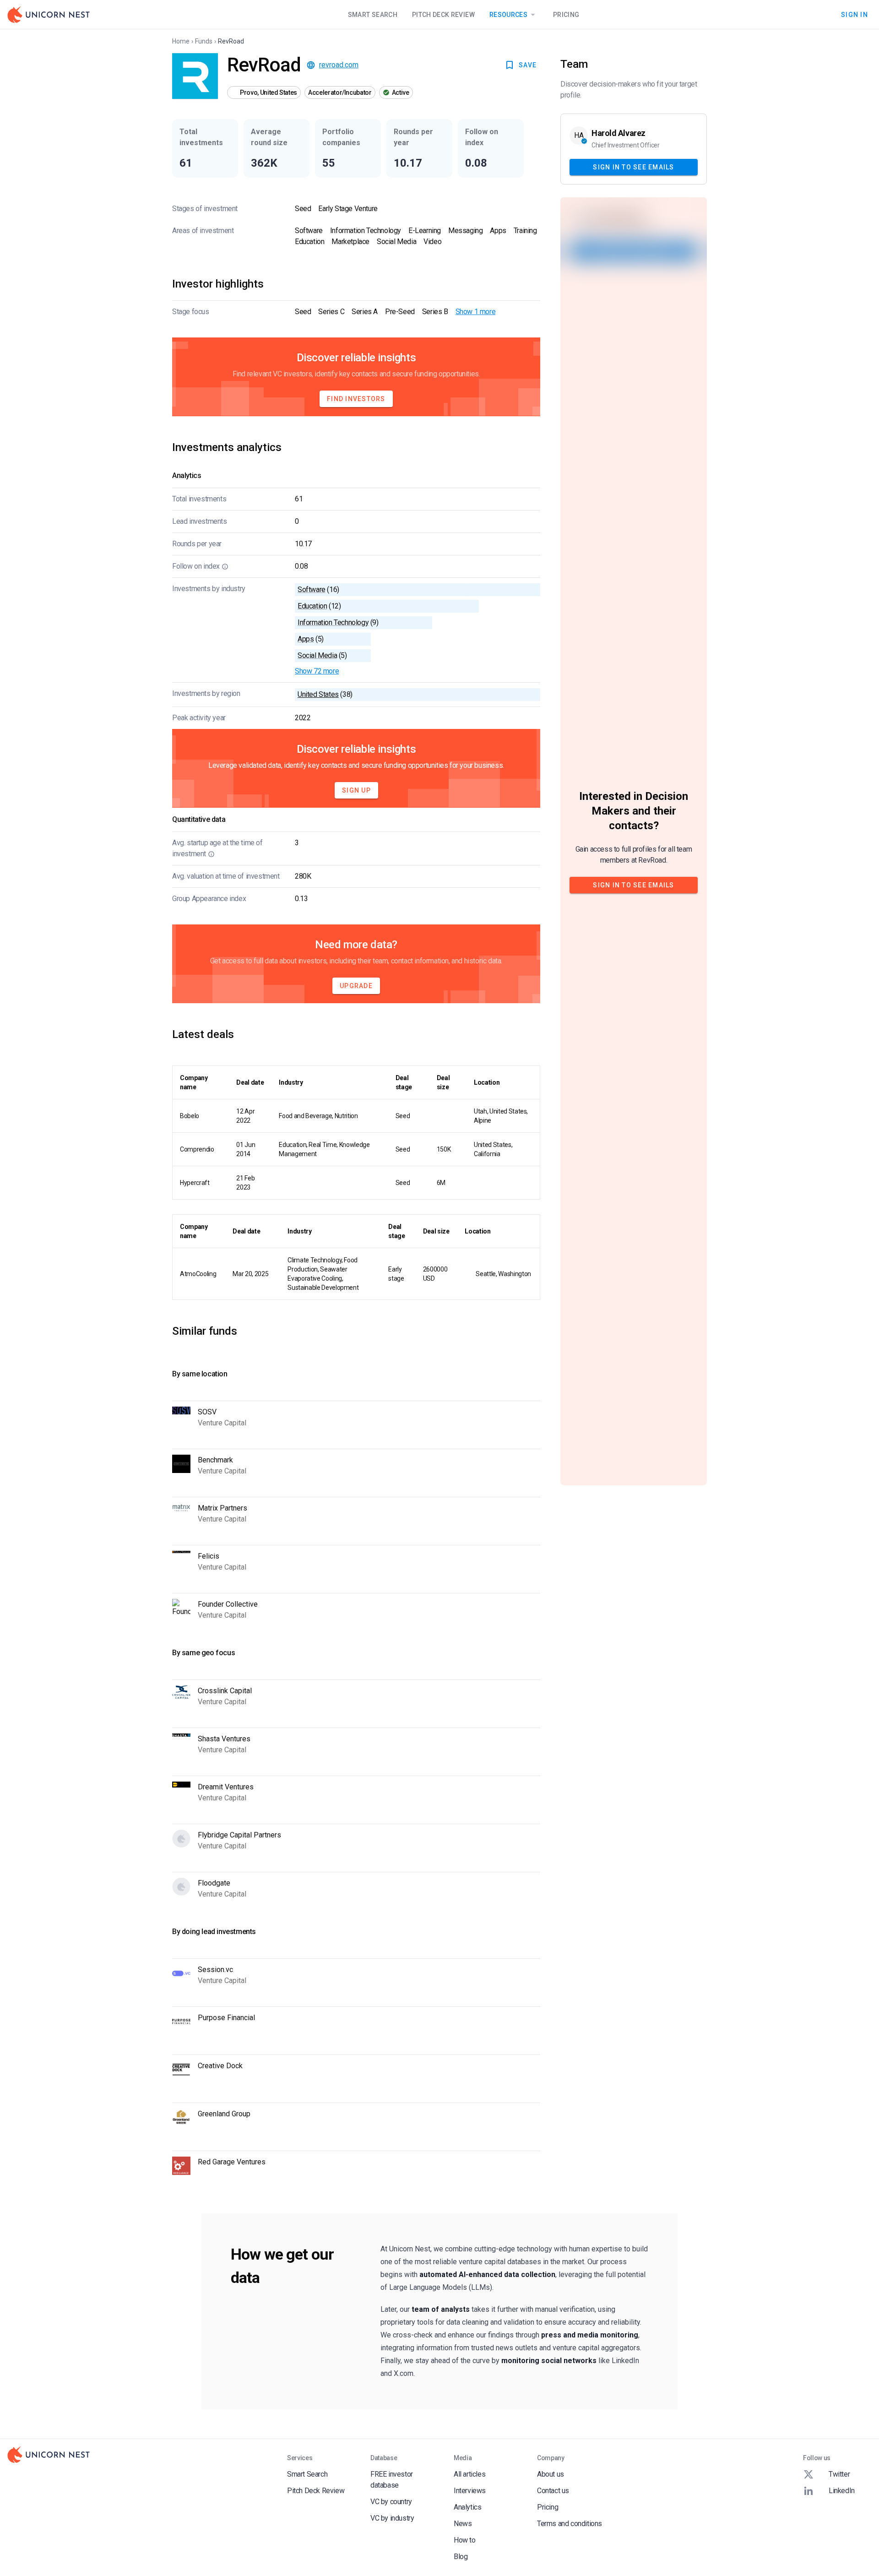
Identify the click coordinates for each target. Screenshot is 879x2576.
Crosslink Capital (225, 1691)
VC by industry (392, 2518)
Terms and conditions (570, 2524)
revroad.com (339, 65)
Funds (204, 41)
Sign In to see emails (633, 167)
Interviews (470, 2491)
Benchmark (215, 1460)
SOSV (207, 1412)
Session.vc (215, 1970)
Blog (461, 2557)
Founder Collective (228, 1604)
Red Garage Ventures (232, 2162)
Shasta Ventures (224, 1739)
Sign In (855, 14)
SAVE (528, 65)
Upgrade (356, 986)
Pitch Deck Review (443, 15)
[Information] (225, 566)
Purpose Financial (226, 2018)
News (463, 2524)
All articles (469, 2474)
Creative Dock (220, 2066)
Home (181, 41)
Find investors (356, 399)
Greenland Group (224, 2114)
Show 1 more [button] (476, 312)
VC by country (391, 2502)
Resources (508, 15)
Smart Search (373, 15)
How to (465, 2540)
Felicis (209, 1556)
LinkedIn (842, 2491)
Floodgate (214, 1883)
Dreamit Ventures (226, 1787)
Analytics (467, 2507)
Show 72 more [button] (317, 671)
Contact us (553, 2491)
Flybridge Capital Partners (239, 1835)
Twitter (839, 2474)
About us (551, 2474)
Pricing (566, 15)
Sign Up (356, 790)
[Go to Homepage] (49, 15)
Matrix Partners (222, 1508)
